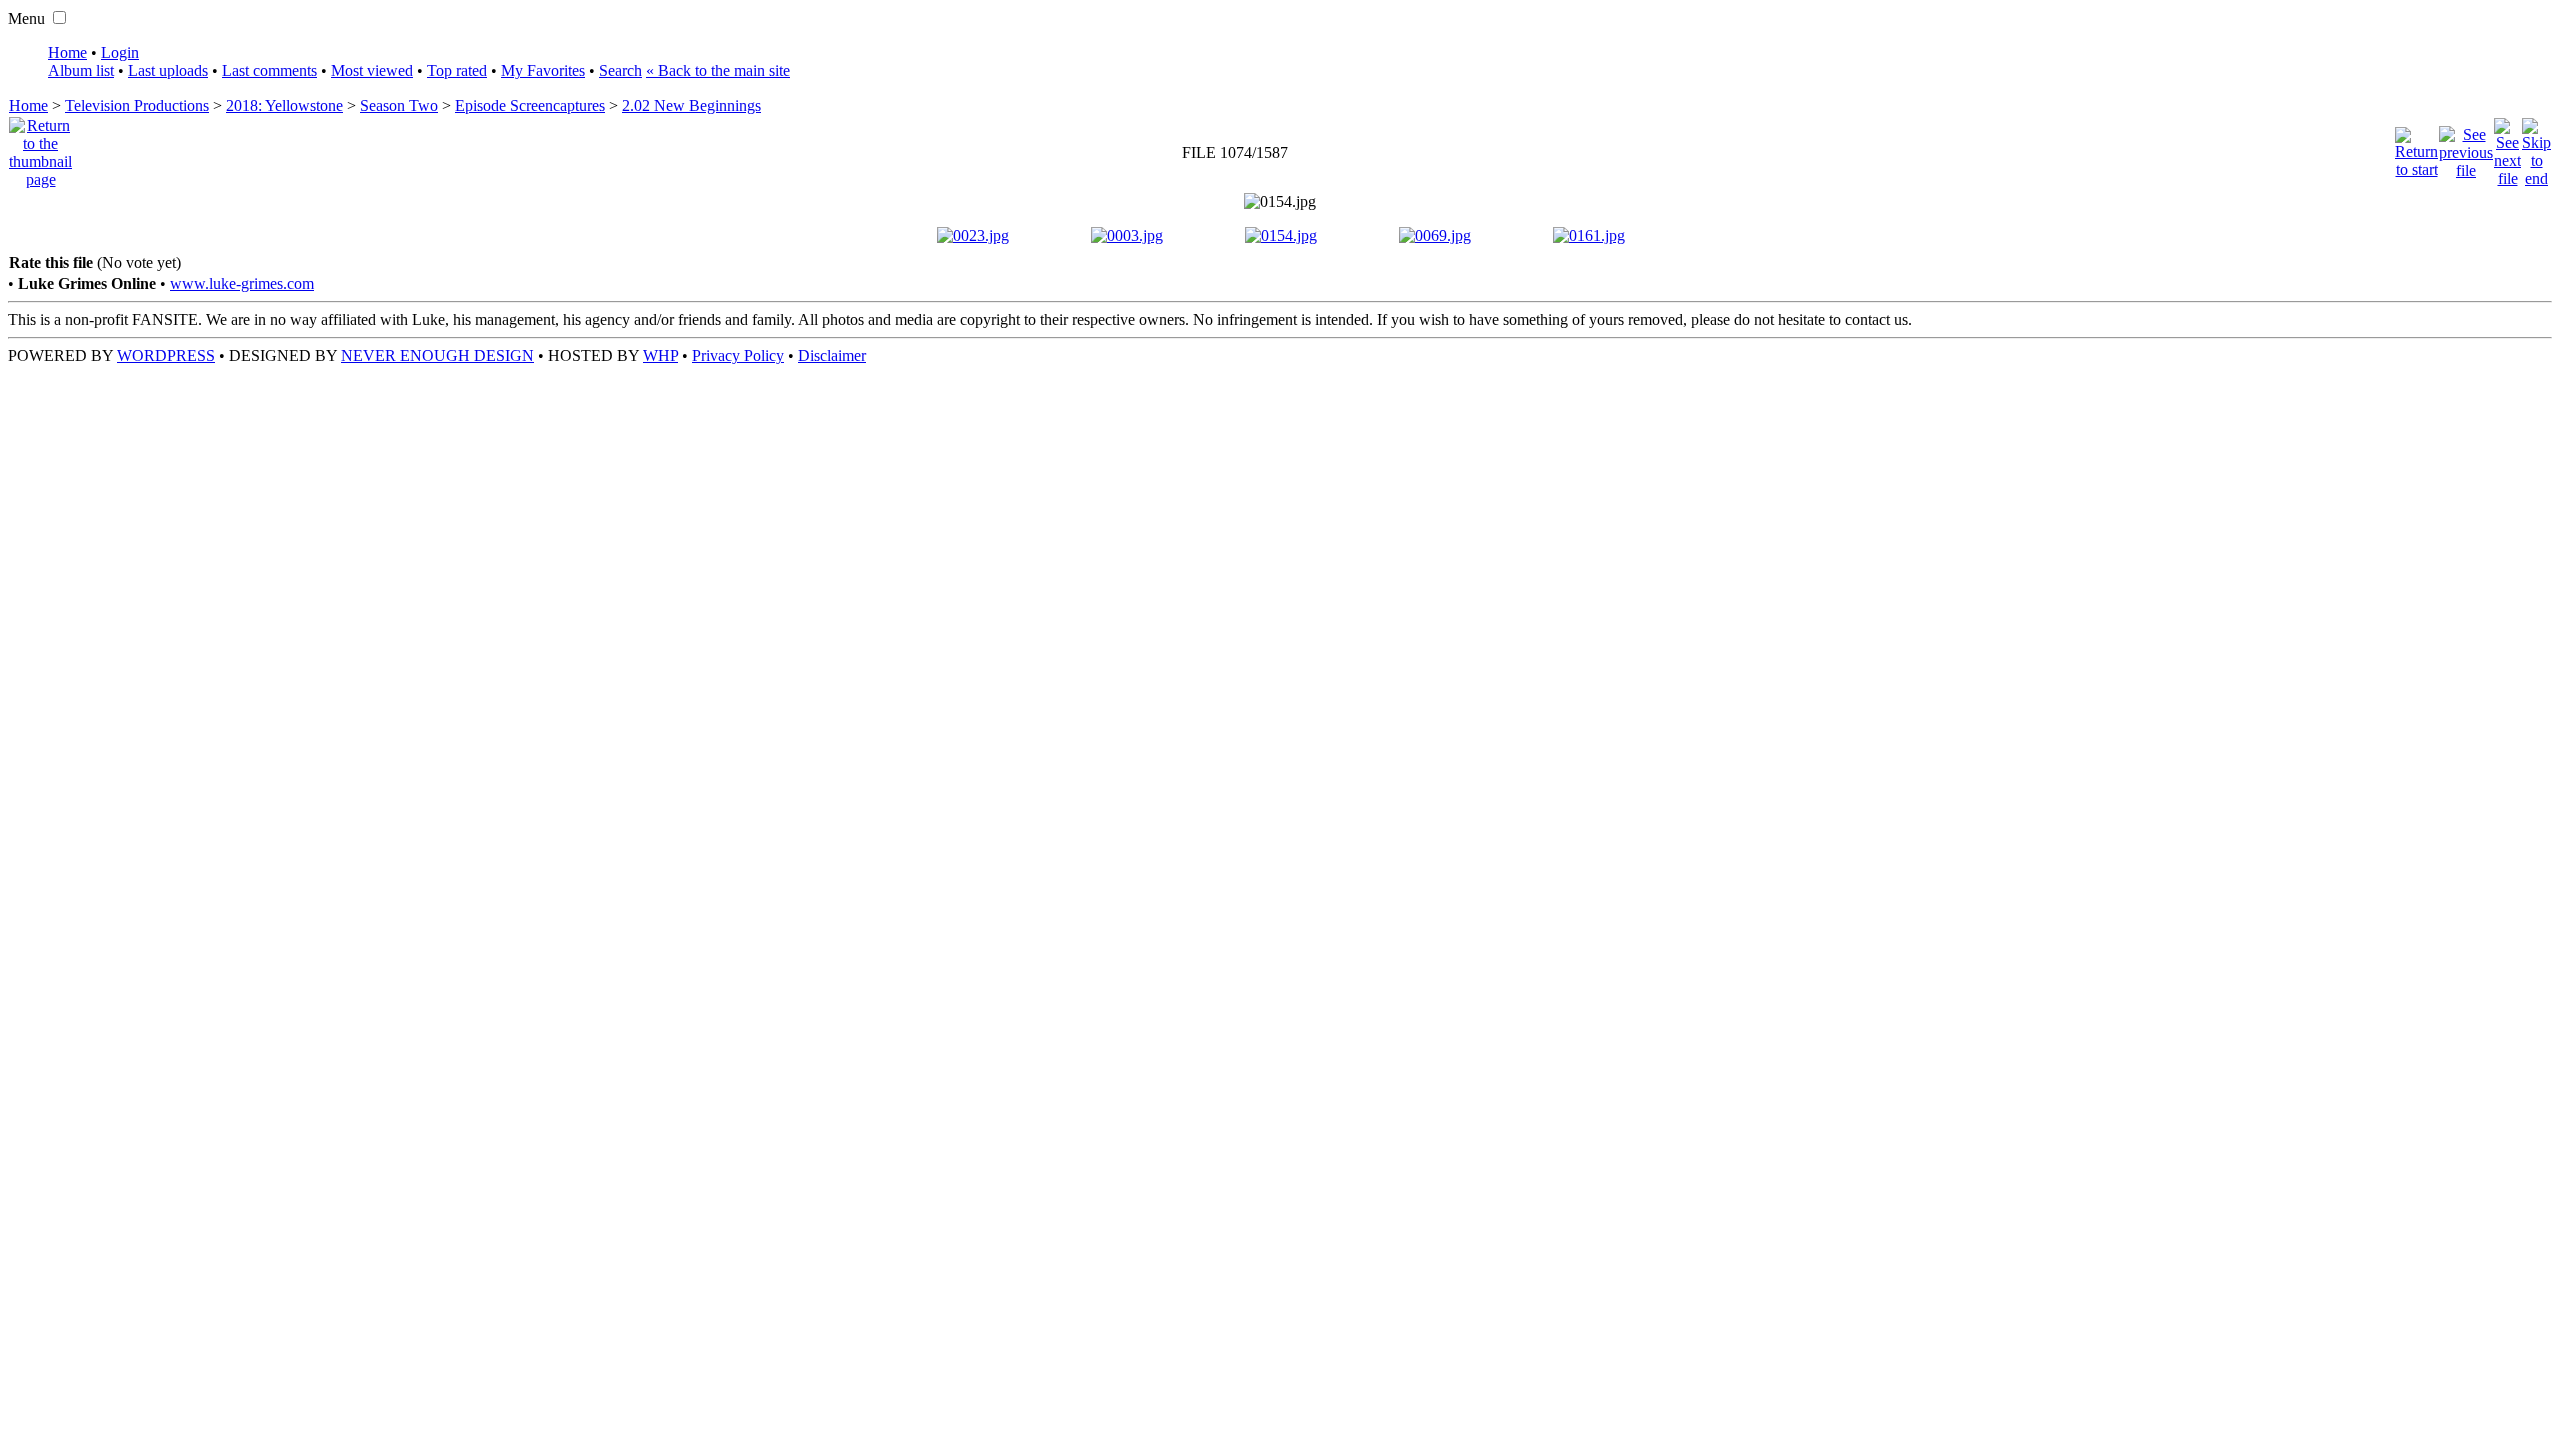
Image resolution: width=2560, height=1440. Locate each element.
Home (67, 52)
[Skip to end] (2536, 147)
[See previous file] (2466, 147)
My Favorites (543, 70)
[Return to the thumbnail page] (40, 147)
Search (620, 70)
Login (120, 52)
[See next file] (2507, 147)
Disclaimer (832, 355)
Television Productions (137, 105)
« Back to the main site (718, 70)
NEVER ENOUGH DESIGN (437, 355)
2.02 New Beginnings (691, 105)
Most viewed (372, 70)
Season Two (399, 105)
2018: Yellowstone (284, 105)
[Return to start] (2416, 147)
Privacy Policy (738, 355)
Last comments (269, 70)
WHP (660, 355)
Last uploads (168, 70)
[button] (59, 17)
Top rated (457, 70)
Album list (81, 70)
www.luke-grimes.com (242, 283)
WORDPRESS (166, 355)
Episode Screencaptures (530, 105)
